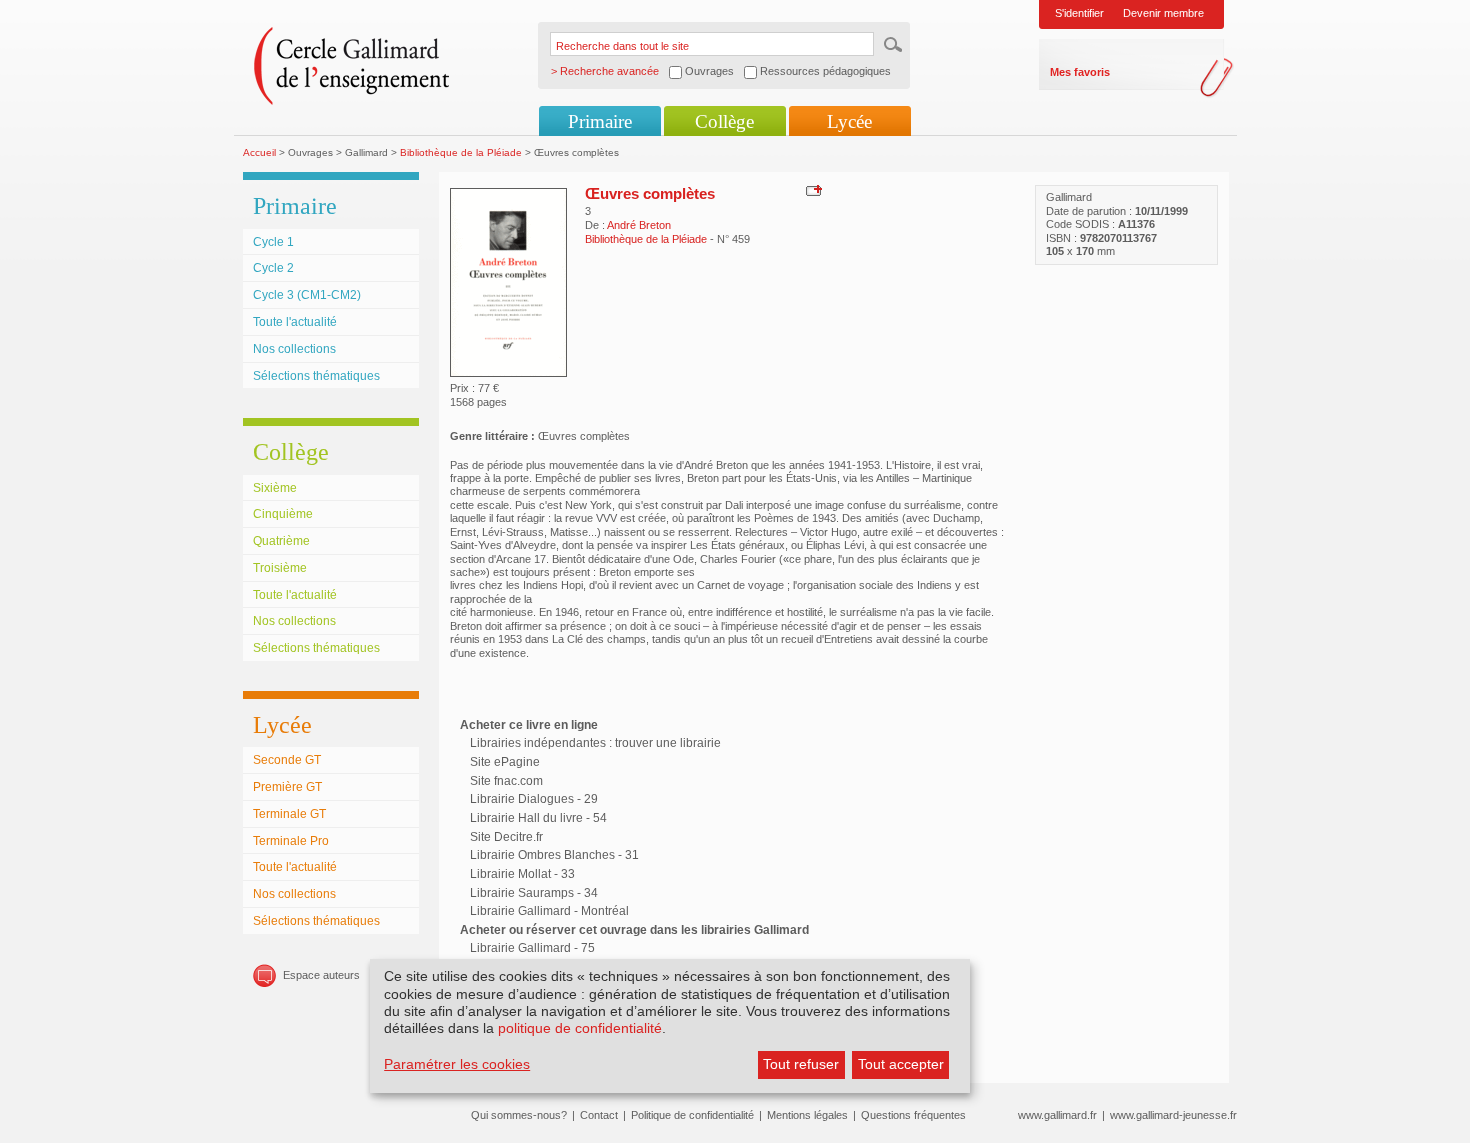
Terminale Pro (291, 841)
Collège (724, 121)
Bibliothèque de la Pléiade (461, 152)
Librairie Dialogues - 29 (534, 799)
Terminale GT (289, 814)
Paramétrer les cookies (457, 1064)
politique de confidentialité (580, 1028)
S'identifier (1079, 13)
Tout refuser (801, 1064)
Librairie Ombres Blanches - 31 (554, 855)
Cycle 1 (273, 242)
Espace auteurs (321, 975)
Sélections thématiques (316, 376)
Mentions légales (807, 1115)
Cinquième (283, 514)
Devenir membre (1163, 13)
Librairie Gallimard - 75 (532, 948)
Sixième (275, 488)
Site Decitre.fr (506, 837)
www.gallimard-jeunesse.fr (1173, 1115)
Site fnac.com (506, 781)
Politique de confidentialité (692, 1115)
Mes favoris (1080, 72)
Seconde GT (287, 760)
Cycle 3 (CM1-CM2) (307, 295)
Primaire (600, 121)
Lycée (849, 121)
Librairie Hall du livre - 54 (538, 818)
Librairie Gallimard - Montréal (549, 911)
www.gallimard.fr (1057, 1115)
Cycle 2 (273, 268)
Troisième (280, 568)
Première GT (287, 787)
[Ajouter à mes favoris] (811, 190)
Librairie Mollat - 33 (522, 874)
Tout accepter (901, 1064)
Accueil (259, 152)
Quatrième (281, 541)
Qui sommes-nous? (519, 1115)
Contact (599, 1115)
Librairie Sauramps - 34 (534, 893)
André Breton (639, 225)
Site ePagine (505, 762)
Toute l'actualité (295, 322)
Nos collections (294, 349)
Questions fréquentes (913, 1115)
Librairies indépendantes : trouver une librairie (595, 743)
